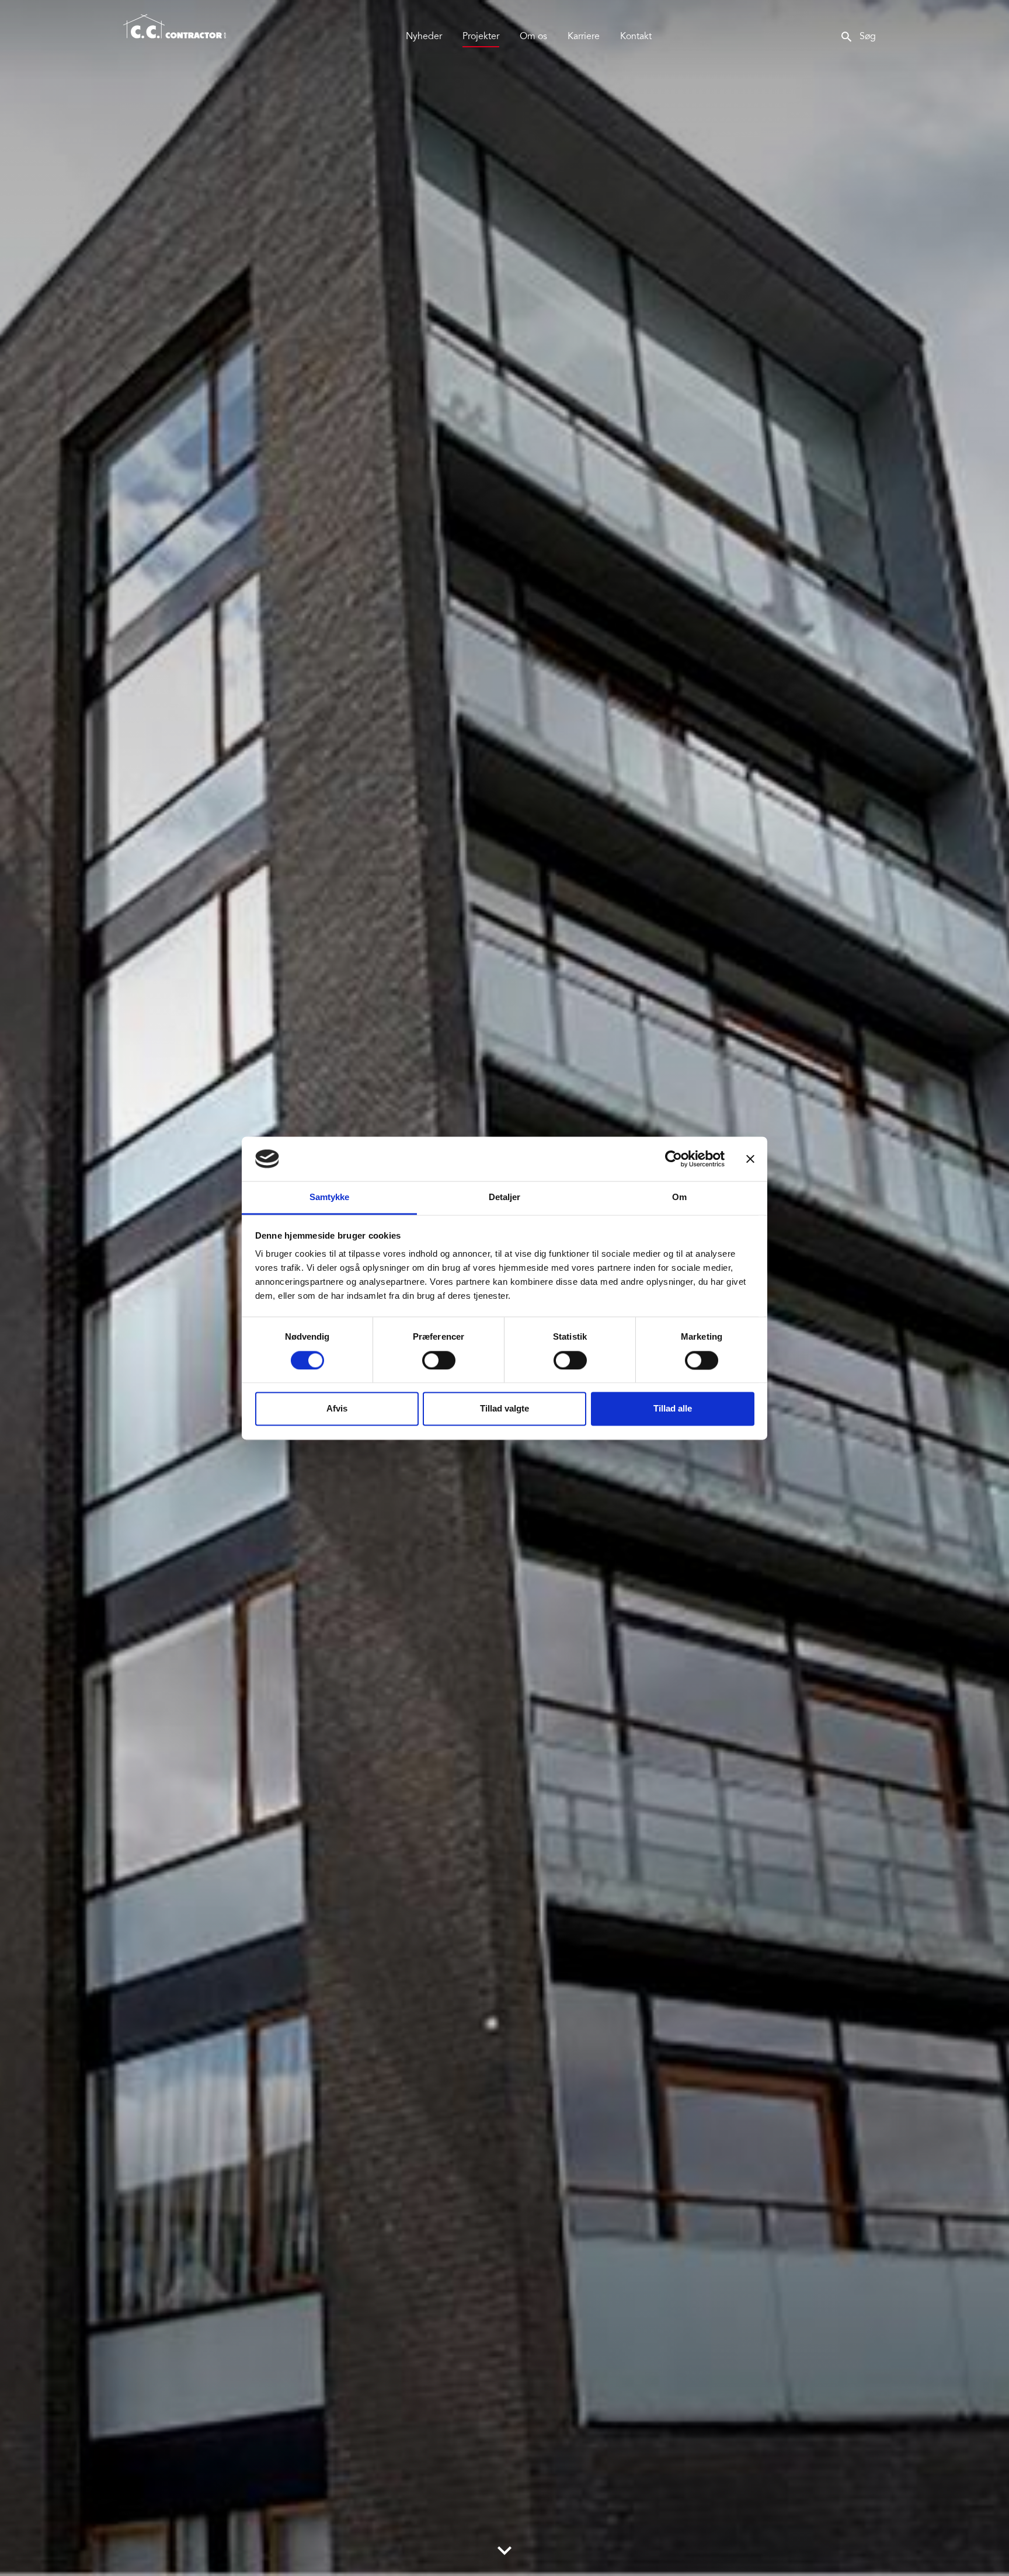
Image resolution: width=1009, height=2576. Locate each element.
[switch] (439, 1360)
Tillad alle (673, 1409)
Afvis (337, 1409)
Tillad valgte (505, 1409)
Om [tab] (679, 1197)
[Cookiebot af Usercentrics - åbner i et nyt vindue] (674, 1159)
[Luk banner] (750, 1159)
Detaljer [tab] (505, 1197)
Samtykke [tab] (330, 1197)
